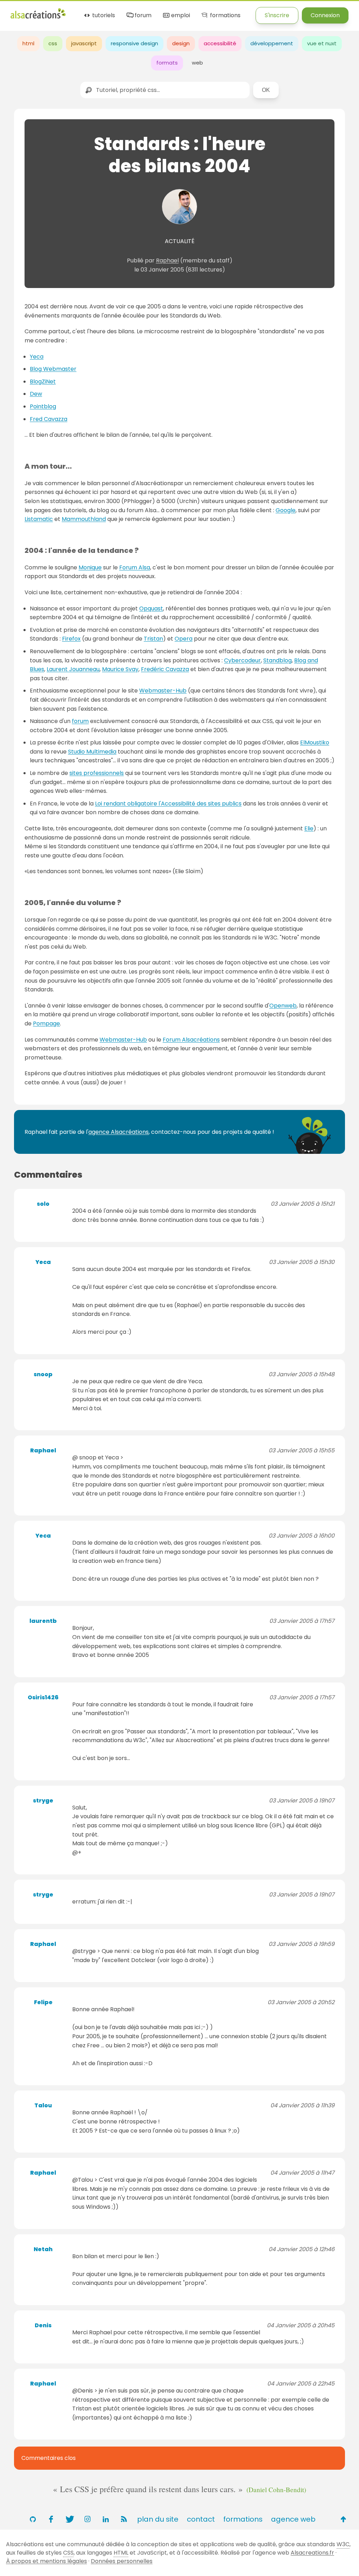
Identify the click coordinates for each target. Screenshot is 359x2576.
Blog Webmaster (53, 369)
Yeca (37, 357)
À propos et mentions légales (46, 2561)
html (28, 43)
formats (167, 63)
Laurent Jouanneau (73, 669)
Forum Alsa (135, 567)
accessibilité (220, 43)
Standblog (277, 660)
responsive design (134, 43)
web (197, 63)
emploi (180, 16)
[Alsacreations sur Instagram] (87, 2519)
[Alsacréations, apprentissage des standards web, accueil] (38, 18)
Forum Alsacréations (191, 1040)
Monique (90, 567)
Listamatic (39, 519)
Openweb (283, 1006)
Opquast (151, 608)
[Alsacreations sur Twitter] (69, 2519)
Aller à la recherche (138, 11)
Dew (36, 394)
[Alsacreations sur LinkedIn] (106, 2519)
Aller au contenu (79, 11)
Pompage (46, 1023)
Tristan (153, 639)
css (53, 43)
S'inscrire (277, 15)
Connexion (325, 15)
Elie (309, 828)
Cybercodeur (242, 660)
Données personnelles (122, 2561)
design (181, 43)
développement (272, 43)
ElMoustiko (315, 742)
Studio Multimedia (92, 752)
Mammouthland (84, 519)
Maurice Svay (120, 669)
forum (142, 16)
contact (201, 2519)
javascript (84, 43)
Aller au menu (29, 11)
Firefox (71, 639)
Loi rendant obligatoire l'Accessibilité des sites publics (168, 804)
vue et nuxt (322, 43)
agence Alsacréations (118, 1132)
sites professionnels (97, 773)
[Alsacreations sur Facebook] (51, 2519)
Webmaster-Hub (163, 691)
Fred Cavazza (49, 419)
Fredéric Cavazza (165, 669)
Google (286, 510)
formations (224, 16)
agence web (293, 2519)
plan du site (158, 2519)
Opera (184, 639)
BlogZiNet (43, 382)
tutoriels (103, 16)
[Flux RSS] (124, 2519)
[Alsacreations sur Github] (33, 2519)
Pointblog (43, 406)
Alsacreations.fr (312, 2553)
